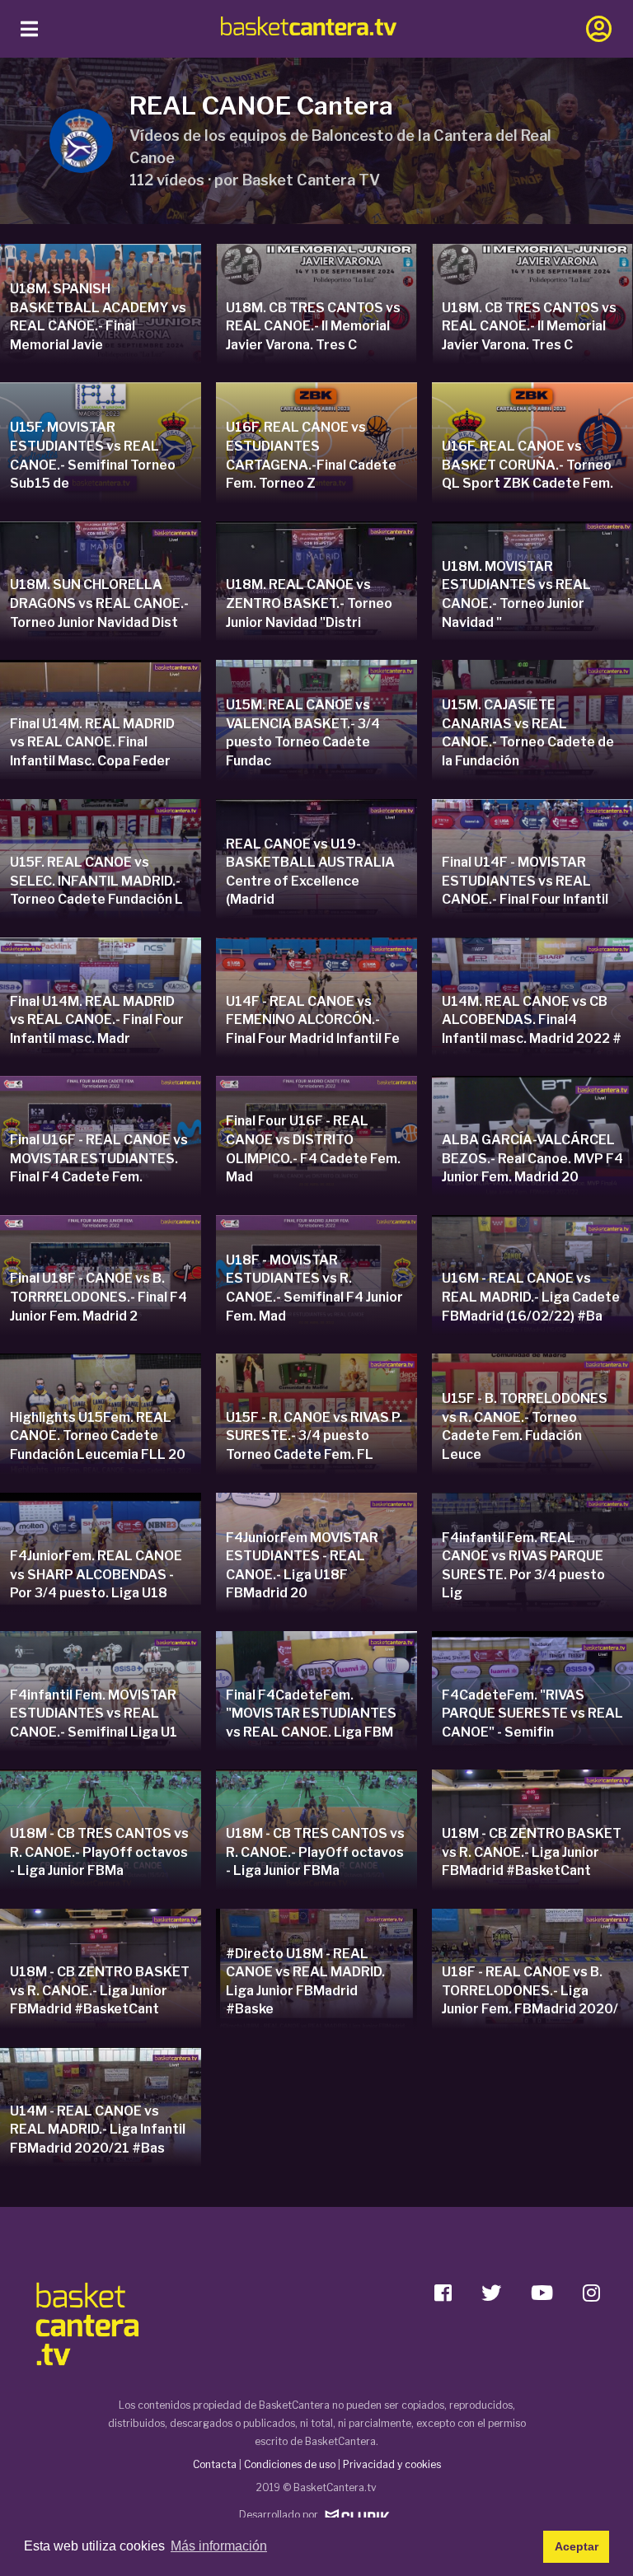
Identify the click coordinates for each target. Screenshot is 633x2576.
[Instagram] (591, 2290)
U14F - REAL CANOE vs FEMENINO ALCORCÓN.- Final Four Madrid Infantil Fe (313, 1020)
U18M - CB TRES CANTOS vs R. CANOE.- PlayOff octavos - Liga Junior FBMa (99, 1852)
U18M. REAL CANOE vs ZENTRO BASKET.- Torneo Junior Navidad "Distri (309, 603)
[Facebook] (443, 2290)
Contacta (215, 2464)
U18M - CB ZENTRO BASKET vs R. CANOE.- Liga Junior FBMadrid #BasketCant (532, 1852)
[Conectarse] (599, 29)
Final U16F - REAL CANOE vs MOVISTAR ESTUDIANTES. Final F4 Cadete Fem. (99, 1158)
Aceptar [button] (577, 2546)
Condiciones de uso (290, 2464)
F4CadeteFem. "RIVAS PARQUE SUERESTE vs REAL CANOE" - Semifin (532, 1713)
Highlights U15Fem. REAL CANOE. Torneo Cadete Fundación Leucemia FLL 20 (98, 1436)
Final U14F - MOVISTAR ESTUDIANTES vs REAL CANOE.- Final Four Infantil (525, 881)
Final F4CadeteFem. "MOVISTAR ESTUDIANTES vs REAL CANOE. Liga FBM (311, 1713)
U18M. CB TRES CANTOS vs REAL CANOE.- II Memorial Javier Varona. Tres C (313, 326)
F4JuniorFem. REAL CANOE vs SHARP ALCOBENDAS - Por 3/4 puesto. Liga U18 (96, 1574)
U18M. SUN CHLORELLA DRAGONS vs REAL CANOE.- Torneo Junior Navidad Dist (99, 603)
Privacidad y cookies (392, 2464)
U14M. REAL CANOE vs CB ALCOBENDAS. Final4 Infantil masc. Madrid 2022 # (532, 1020)
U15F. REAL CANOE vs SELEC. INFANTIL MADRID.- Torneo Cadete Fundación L (96, 881)
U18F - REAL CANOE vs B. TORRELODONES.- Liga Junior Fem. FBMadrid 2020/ (530, 1990)
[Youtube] (542, 2290)
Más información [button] (219, 2546)
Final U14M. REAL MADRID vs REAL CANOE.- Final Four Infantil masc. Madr (97, 1020)
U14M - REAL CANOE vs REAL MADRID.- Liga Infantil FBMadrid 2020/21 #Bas (98, 2130)
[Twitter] (491, 2290)
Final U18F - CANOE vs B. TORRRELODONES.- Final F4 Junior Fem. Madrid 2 (98, 1297)
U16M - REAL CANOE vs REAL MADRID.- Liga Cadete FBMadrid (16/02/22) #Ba (531, 1297)
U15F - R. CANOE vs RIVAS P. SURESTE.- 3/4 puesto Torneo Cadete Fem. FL (314, 1436)
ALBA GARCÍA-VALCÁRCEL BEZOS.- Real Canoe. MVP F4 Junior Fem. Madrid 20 (532, 1158)
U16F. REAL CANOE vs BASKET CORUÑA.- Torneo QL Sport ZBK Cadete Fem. (527, 465)
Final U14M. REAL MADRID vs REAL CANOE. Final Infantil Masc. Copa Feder (92, 742)
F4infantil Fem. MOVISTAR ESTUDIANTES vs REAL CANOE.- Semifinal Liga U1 (94, 1713)
